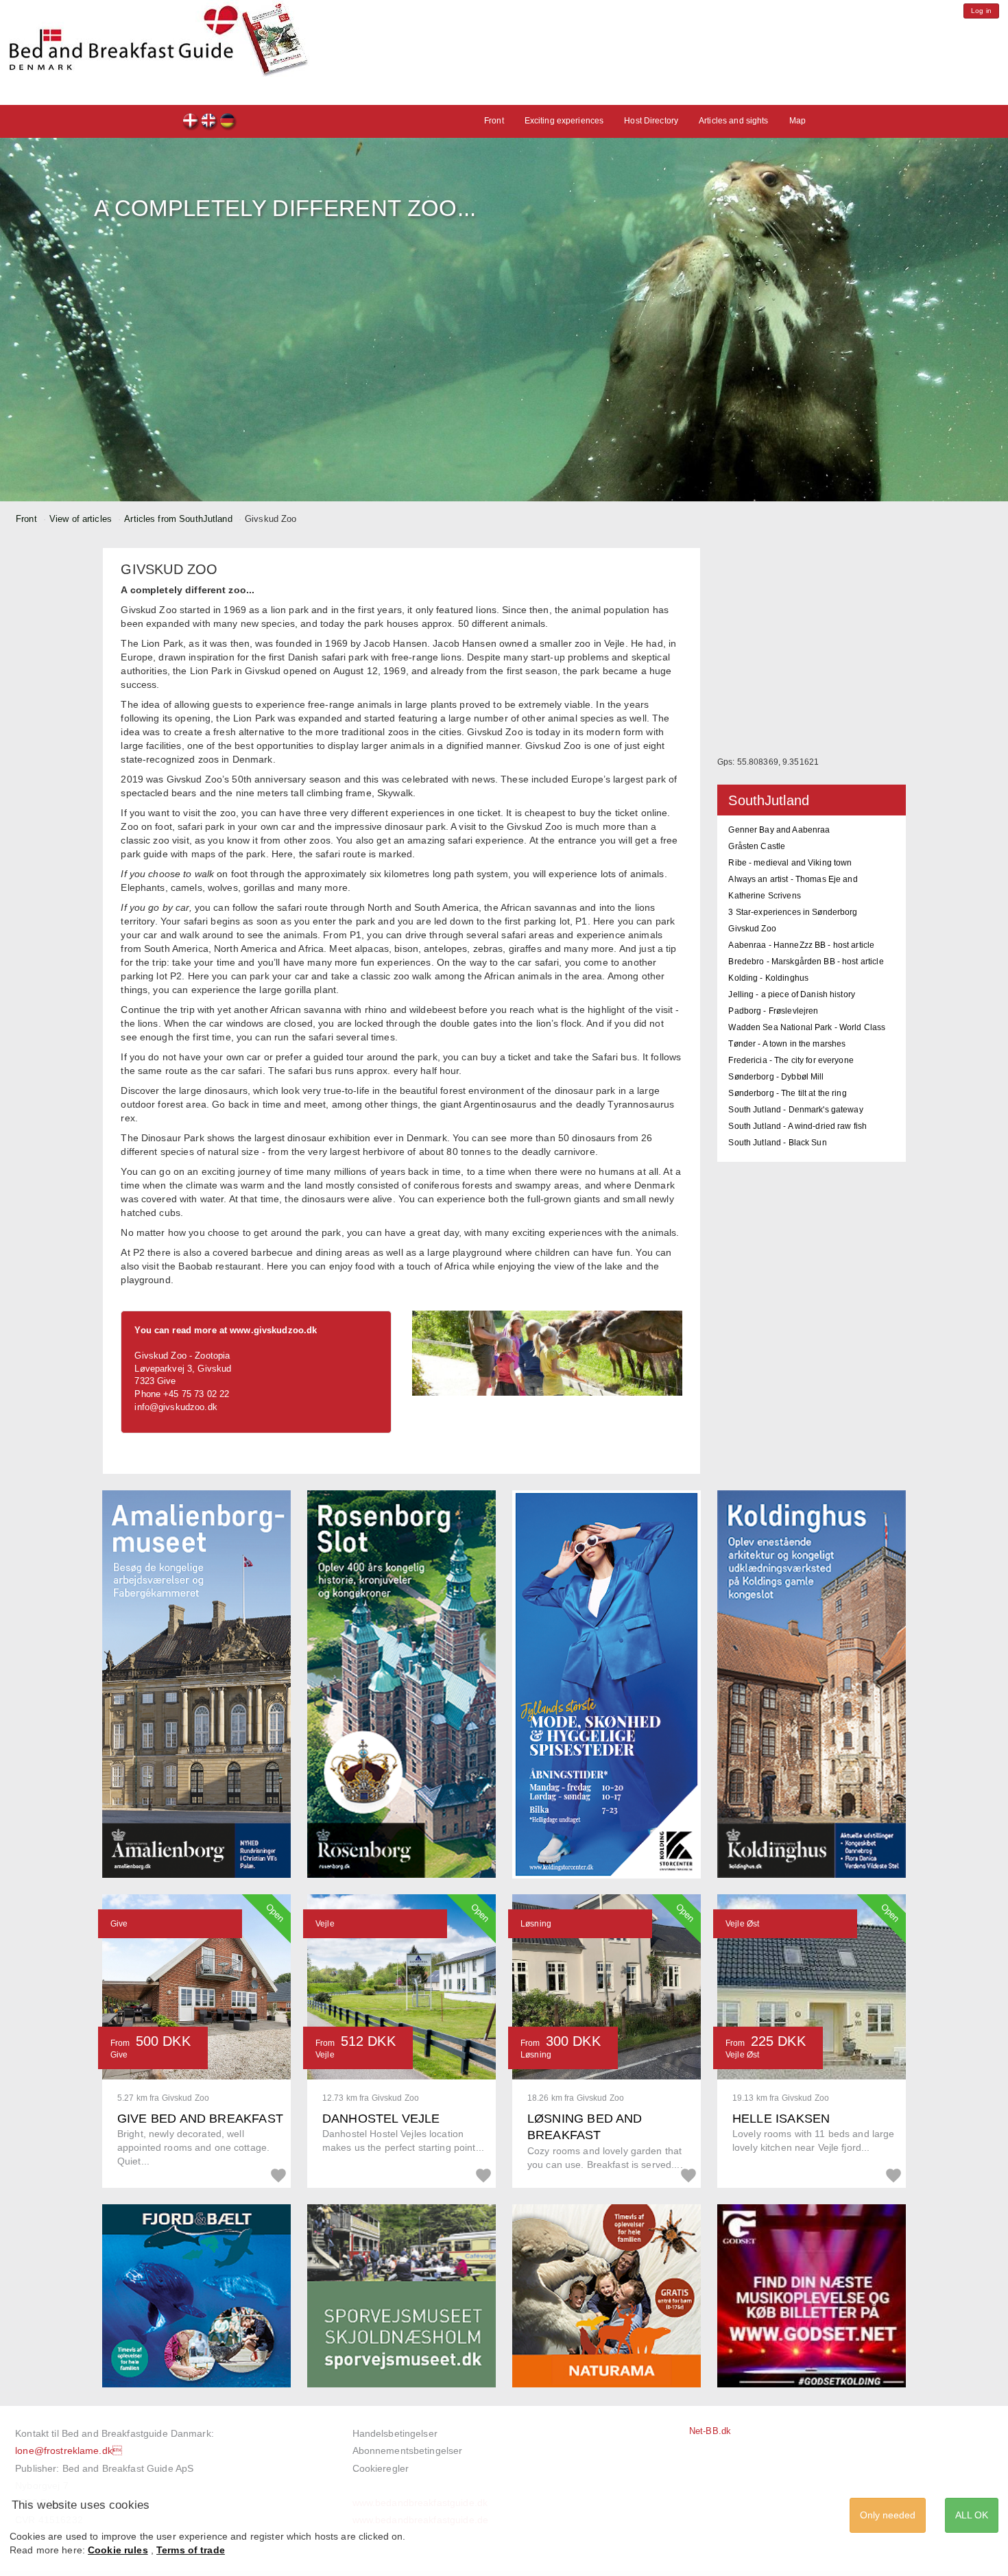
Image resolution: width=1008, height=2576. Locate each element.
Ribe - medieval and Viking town (790, 863)
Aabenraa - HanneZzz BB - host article (801, 945)
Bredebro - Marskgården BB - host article (806, 962)
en (209, 122)
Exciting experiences (564, 121)
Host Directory (651, 121)
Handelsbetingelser (395, 2433)
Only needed (888, 2515)
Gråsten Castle (757, 846)
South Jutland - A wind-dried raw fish (797, 1126)
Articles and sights (733, 121)
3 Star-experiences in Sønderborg (793, 912)
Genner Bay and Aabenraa (779, 830)
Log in (981, 11)
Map (797, 121)
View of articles (81, 519)
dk (191, 122)
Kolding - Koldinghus (768, 978)
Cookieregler (381, 2468)
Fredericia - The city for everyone (791, 1060)
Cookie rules (118, 2550)
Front (494, 121)
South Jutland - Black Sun (777, 1143)
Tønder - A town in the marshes (787, 1044)
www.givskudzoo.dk (273, 1330)
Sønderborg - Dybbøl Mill (776, 1077)
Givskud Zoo (752, 929)
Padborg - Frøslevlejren (773, 1011)
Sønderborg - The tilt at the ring (787, 1093)
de (228, 122)
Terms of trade (191, 2550)
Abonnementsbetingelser (408, 2450)
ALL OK (972, 2515)
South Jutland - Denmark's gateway (795, 1110)
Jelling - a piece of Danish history (792, 994)
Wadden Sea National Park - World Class (807, 1027)
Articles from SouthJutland (178, 519)
